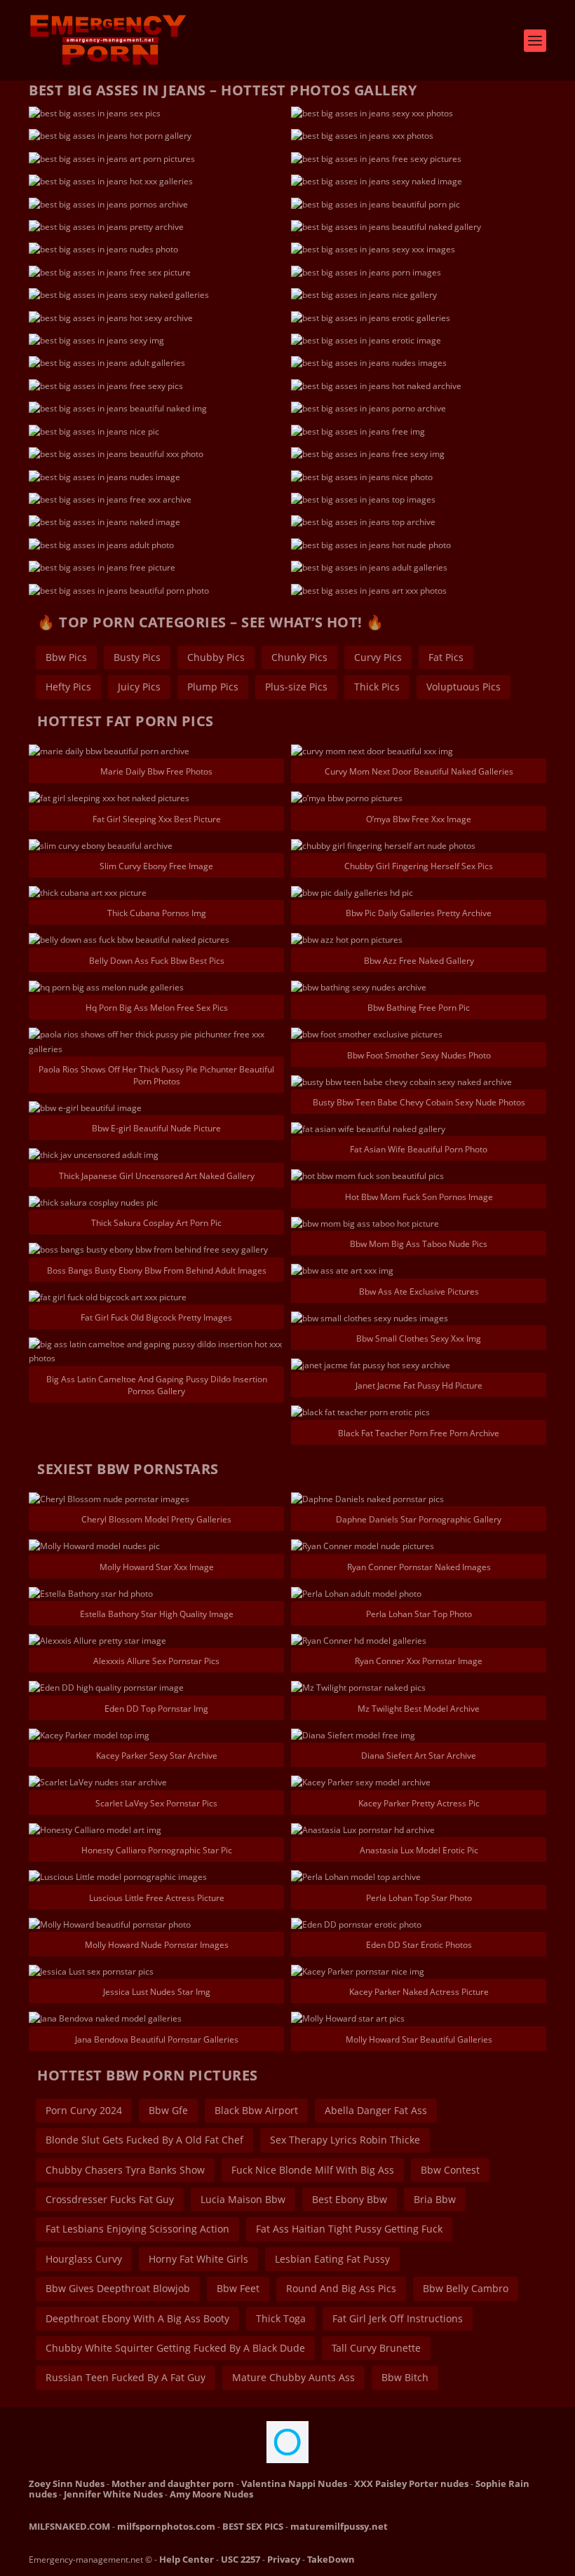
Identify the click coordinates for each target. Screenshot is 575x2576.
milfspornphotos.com (166, 2526)
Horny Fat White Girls (198, 2259)
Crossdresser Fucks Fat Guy (110, 2199)
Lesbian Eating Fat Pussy (332, 2259)
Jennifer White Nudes (113, 2494)
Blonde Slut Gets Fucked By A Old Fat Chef (144, 2140)
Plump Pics (213, 687)
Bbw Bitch (405, 2377)
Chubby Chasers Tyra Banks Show (125, 2170)
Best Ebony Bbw (350, 2199)
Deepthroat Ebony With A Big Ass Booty (137, 2318)
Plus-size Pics (296, 687)
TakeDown (331, 2559)
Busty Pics (137, 657)
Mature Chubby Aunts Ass (293, 2377)
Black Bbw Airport (256, 2110)
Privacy (284, 2559)
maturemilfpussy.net (339, 2526)
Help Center (187, 2559)
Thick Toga (281, 2318)
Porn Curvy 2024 (84, 2110)
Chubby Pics (216, 657)
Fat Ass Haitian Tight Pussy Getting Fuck (349, 2229)
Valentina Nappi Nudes (294, 2483)
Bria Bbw (435, 2199)
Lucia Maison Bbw (243, 2199)
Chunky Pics (299, 657)
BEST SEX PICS (253, 2526)
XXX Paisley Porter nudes (411, 2483)
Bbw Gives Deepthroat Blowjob (118, 2288)
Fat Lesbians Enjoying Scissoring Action (137, 2229)
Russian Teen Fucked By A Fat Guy (126, 2377)
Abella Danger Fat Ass (376, 2110)
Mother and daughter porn (173, 2483)
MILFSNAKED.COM (69, 2526)
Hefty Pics (68, 687)
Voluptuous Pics (464, 687)
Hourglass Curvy (84, 2259)
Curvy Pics (378, 657)
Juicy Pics (139, 687)
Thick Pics (377, 687)
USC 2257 (241, 2559)
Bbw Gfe (168, 2110)
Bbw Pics (66, 657)
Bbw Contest (450, 2170)
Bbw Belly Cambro (466, 2288)
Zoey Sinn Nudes (67, 2483)
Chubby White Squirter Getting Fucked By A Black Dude (175, 2348)
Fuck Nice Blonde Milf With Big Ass (313, 2170)
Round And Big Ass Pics (341, 2288)
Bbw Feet (238, 2288)
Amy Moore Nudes (211, 2494)
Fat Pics (446, 657)
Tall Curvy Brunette (376, 2348)
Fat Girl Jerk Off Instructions (398, 2318)
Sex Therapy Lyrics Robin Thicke (345, 2140)
